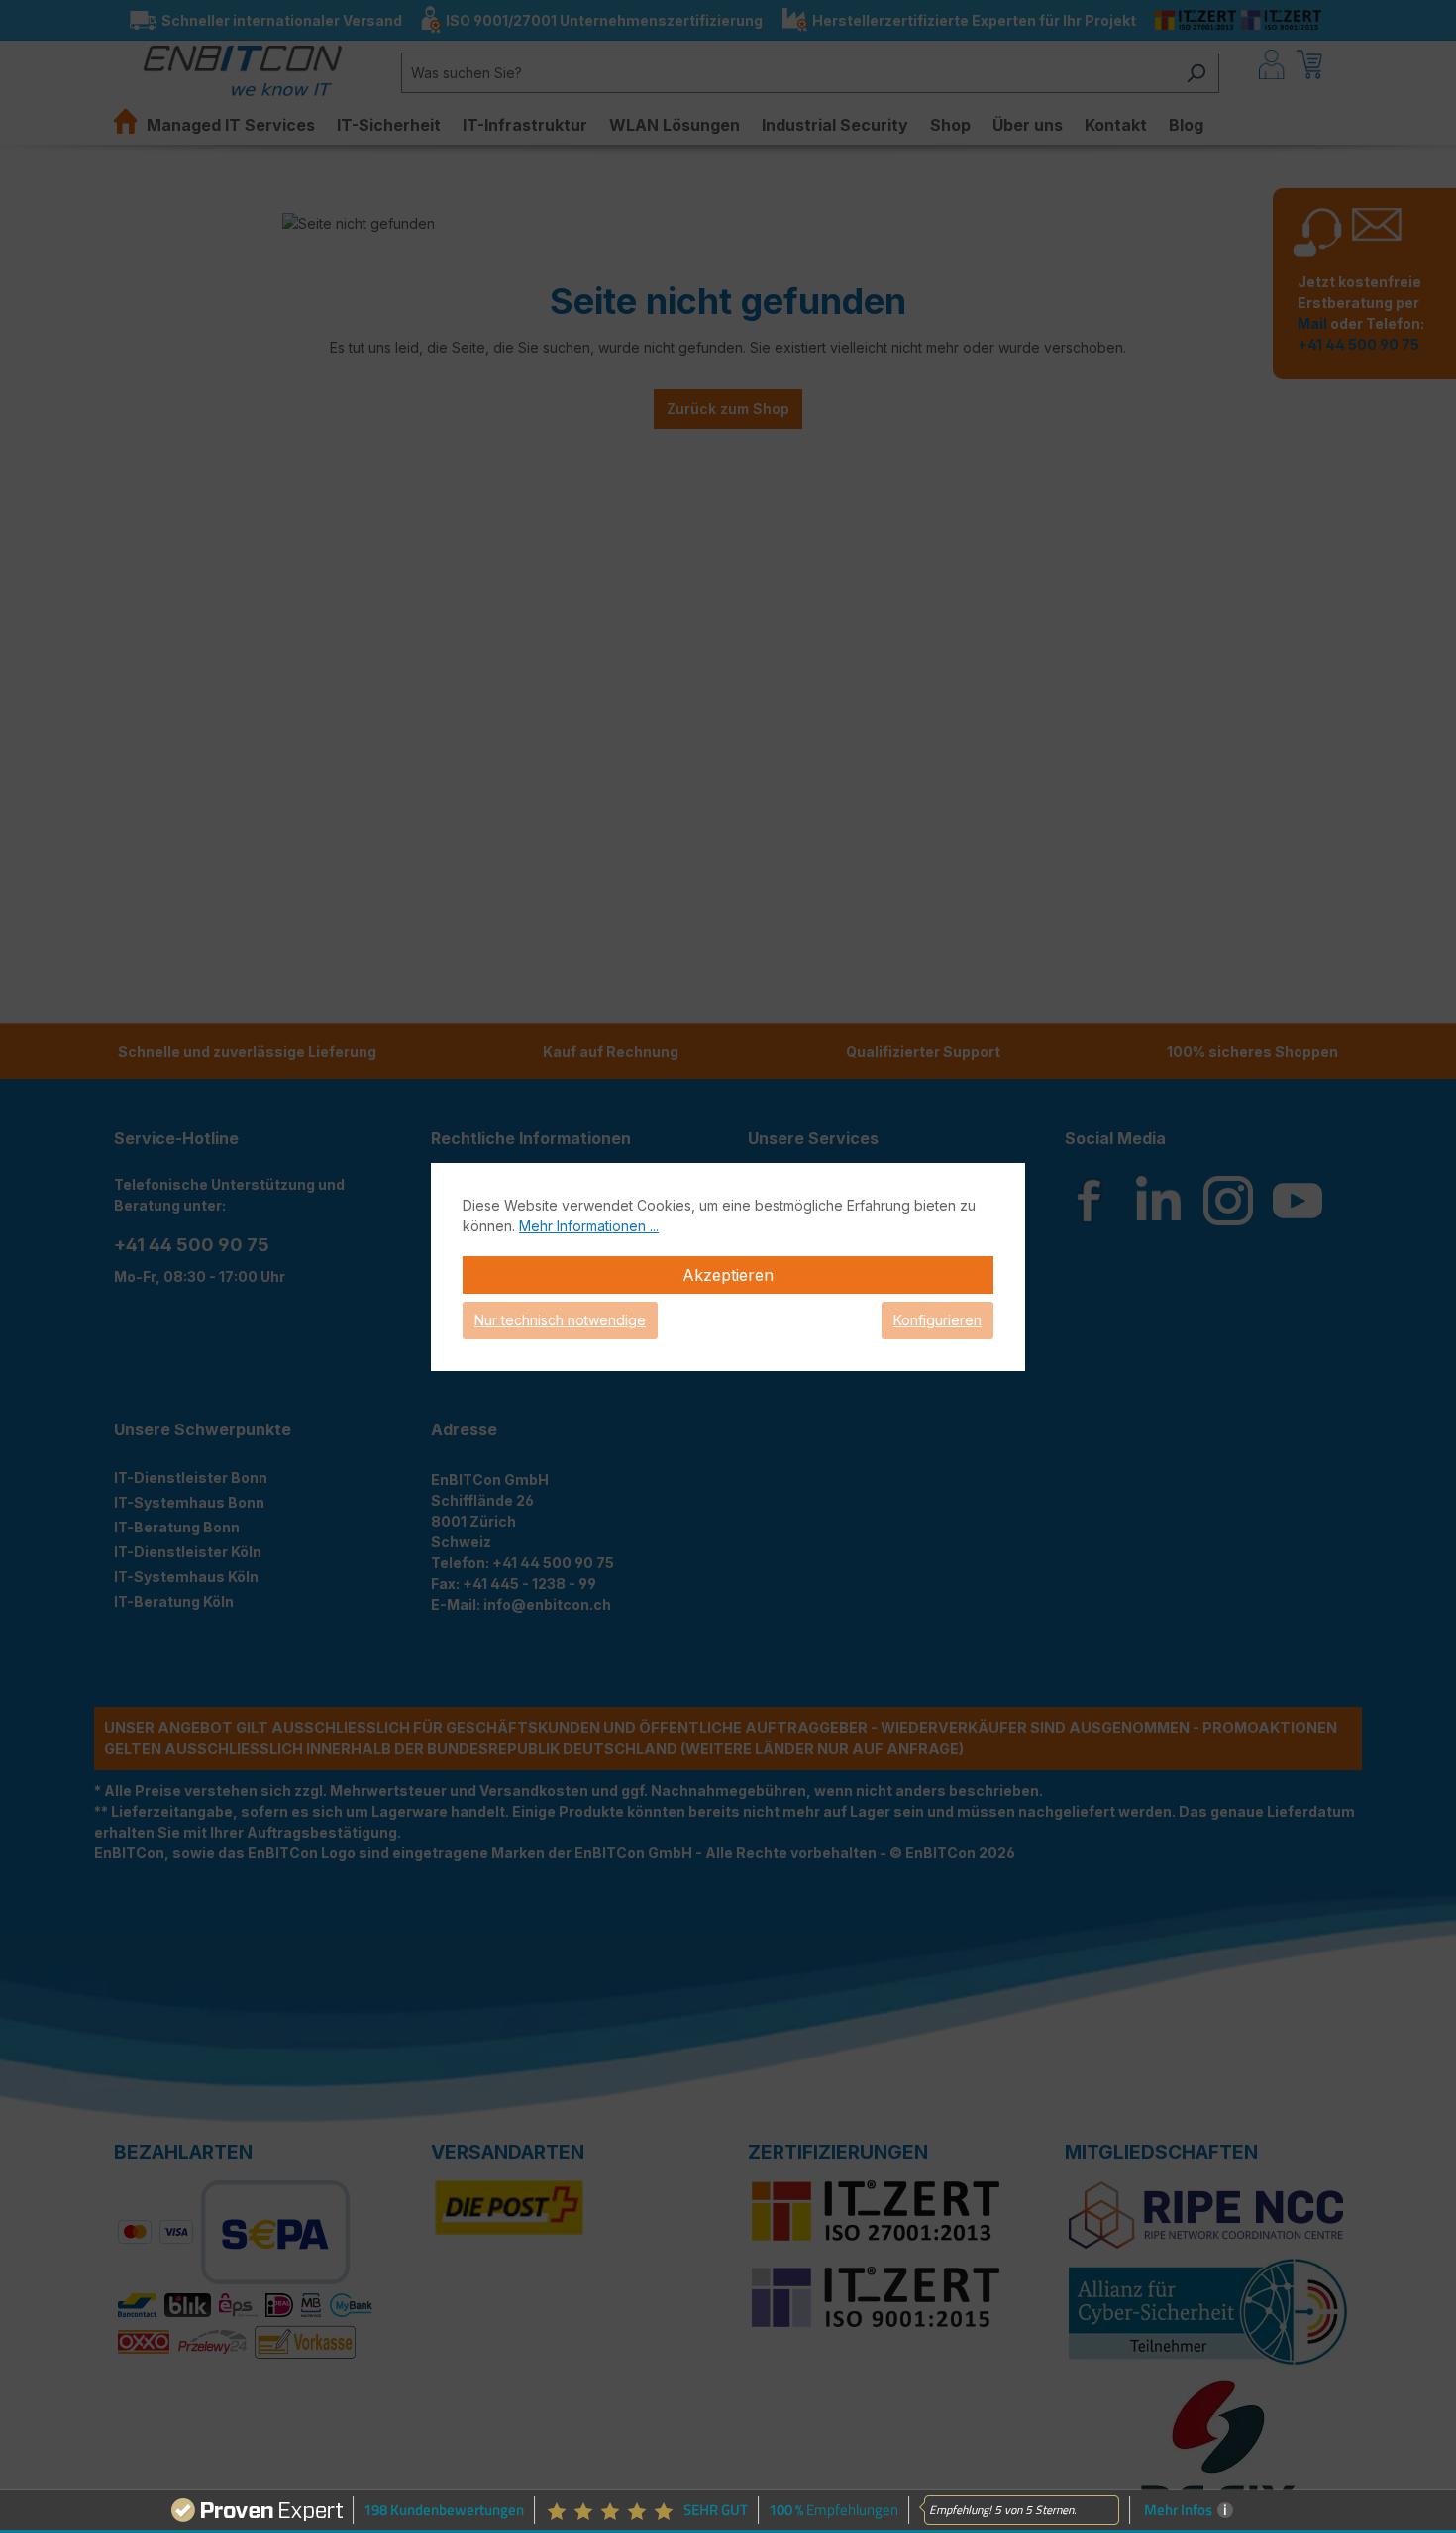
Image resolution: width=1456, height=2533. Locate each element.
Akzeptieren (728, 1275)
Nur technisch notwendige (560, 1320)
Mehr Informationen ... (589, 1226)
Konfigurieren (937, 1320)
